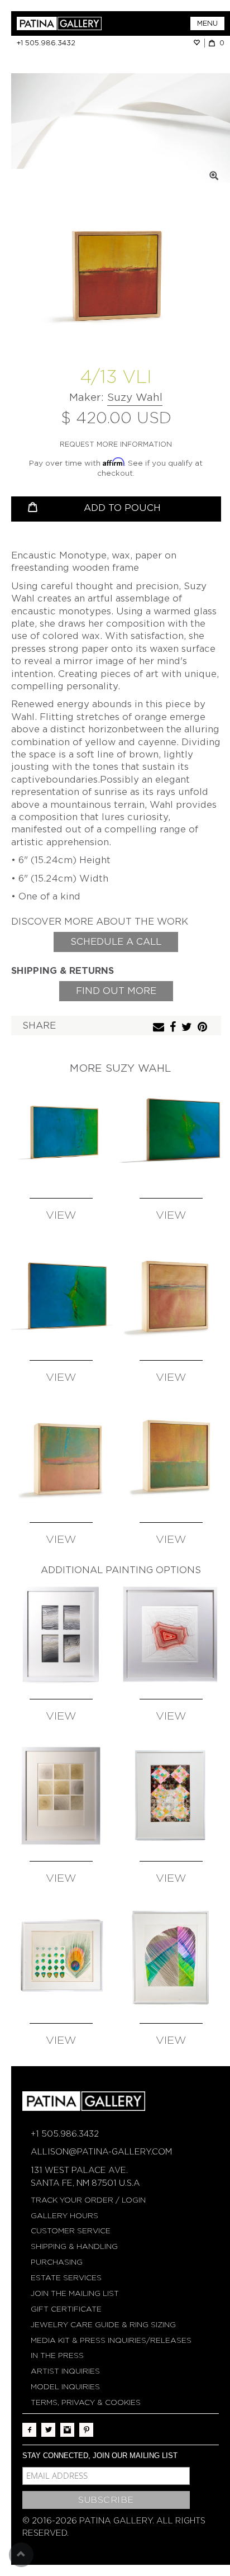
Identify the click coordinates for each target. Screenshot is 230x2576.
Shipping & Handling (74, 2246)
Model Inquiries (65, 2387)
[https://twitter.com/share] (188, 1028)
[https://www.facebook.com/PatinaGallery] (29, 2430)
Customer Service (71, 2231)
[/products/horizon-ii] (171, 1133)
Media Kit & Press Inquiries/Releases (111, 2340)
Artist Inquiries (65, 2371)
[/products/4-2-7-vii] (171, 1295)
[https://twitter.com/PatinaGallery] (48, 2430)
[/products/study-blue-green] (61, 1133)
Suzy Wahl (135, 397)
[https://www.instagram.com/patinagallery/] (67, 2430)
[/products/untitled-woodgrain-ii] (61, 1796)
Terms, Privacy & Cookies (86, 2402)
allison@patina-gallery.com (101, 2152)
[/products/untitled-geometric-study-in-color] (171, 1796)
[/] (66, 23)
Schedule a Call (116, 942)
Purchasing (57, 2262)
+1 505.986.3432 (46, 43)
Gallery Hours (64, 2216)
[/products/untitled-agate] (171, 1634)
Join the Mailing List (75, 2293)
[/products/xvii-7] (61, 1457)
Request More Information (116, 444)
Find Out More (116, 991)
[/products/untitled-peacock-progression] (61, 1958)
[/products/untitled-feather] (171, 1958)
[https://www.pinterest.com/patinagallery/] (86, 2430)
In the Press (57, 2355)
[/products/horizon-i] (61, 1295)
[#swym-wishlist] (199, 43)
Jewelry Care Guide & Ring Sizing (103, 2325)
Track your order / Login (88, 2200)
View (61, 1216)
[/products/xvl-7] (171, 1457)
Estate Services (66, 2278)
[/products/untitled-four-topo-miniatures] (61, 1634)
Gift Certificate (66, 2309)
